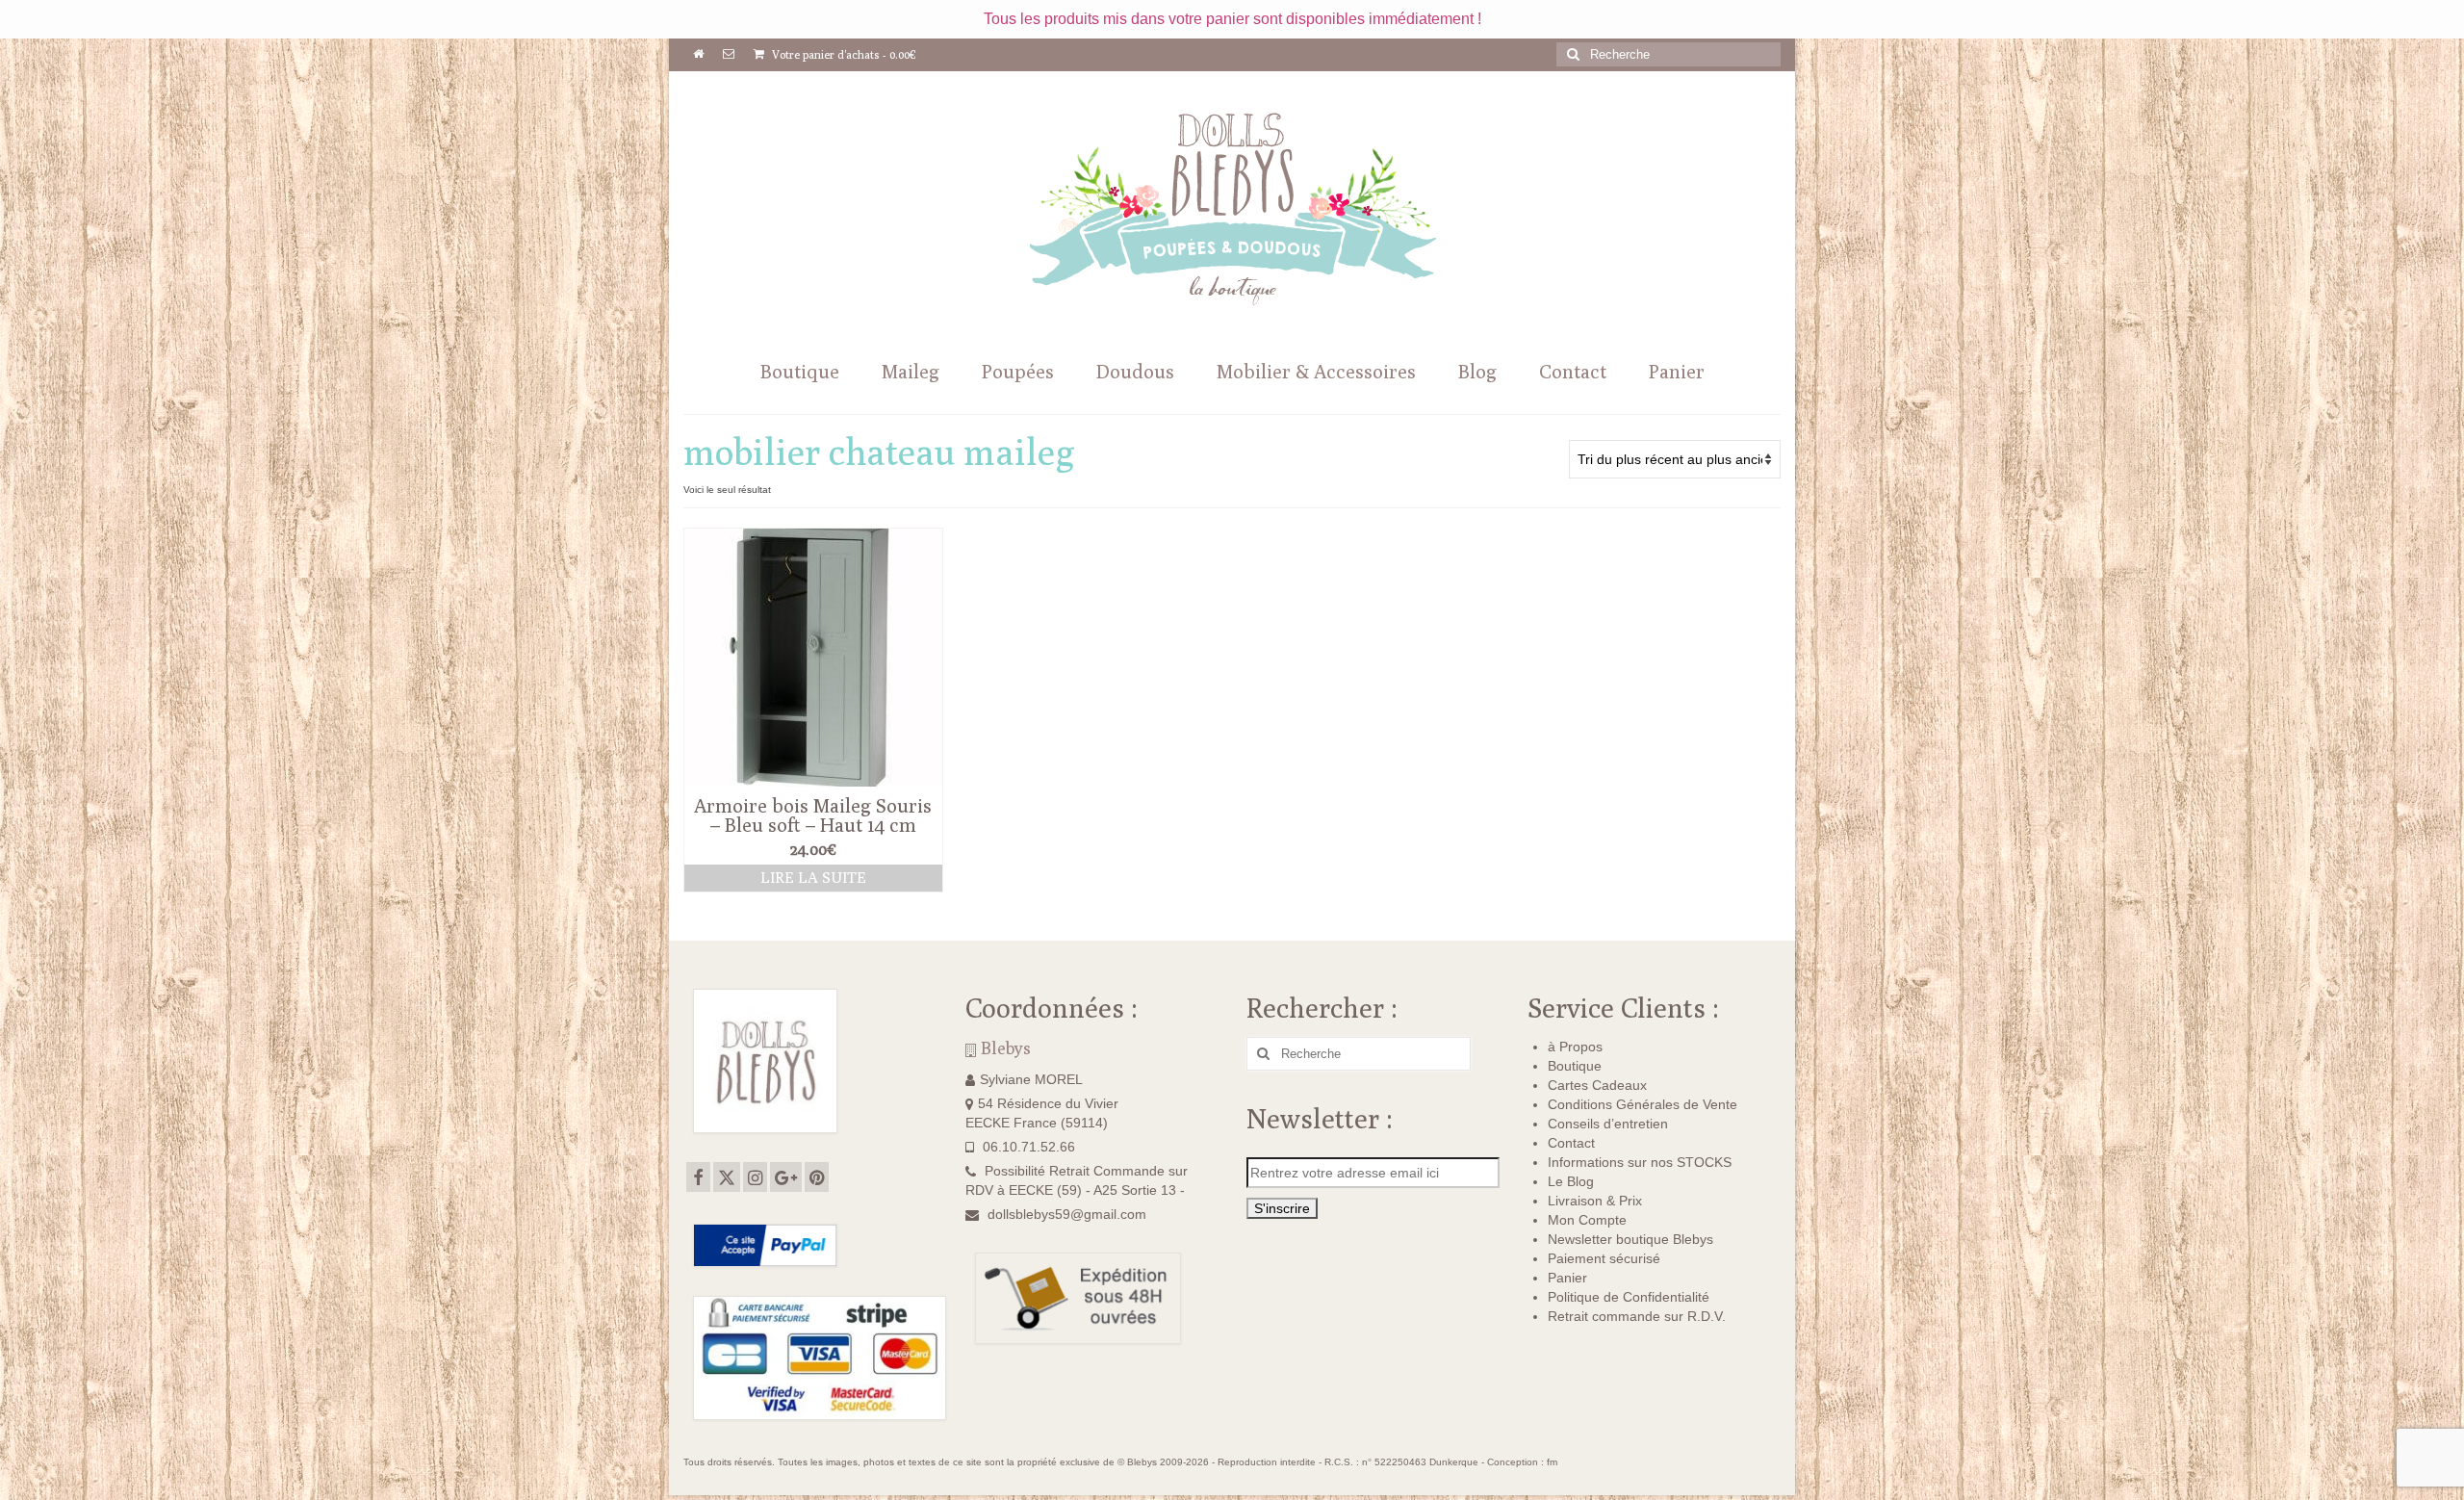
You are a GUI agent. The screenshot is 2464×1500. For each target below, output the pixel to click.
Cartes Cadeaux (1597, 1085)
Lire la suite (813, 878)
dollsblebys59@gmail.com (1067, 1214)
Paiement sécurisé (1604, 1258)
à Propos (1575, 1047)
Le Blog (1571, 1181)
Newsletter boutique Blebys (1630, 1239)
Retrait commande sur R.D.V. (1637, 1316)
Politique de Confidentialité (1629, 1297)
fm (1552, 1462)
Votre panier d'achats (843, 54)
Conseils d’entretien (1608, 1124)
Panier (1567, 1278)
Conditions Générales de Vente (1643, 1104)
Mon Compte (1587, 1220)
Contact (1571, 1143)
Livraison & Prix (1595, 1201)
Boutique (1575, 1066)
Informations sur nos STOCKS (1640, 1162)
